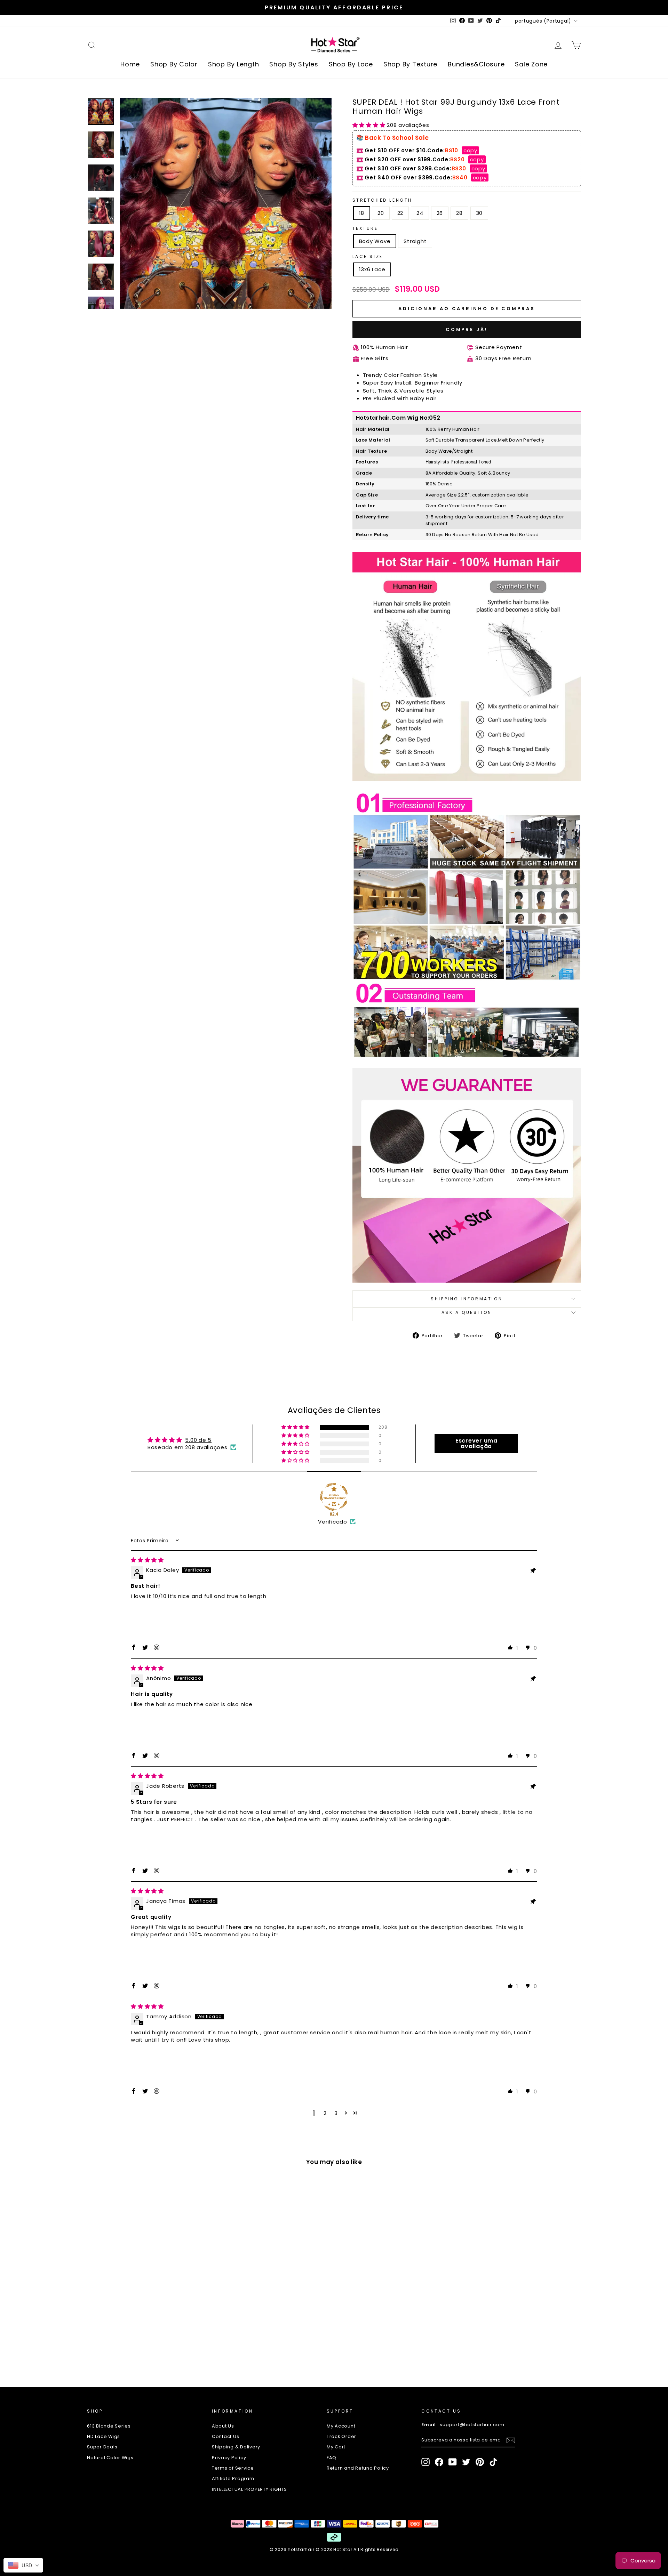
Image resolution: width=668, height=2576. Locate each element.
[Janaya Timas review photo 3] (223, 1960)
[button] (370, 125)
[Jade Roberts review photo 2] (185, 1845)
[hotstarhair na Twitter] (466, 2462)
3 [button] (336, 2113)
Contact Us (226, 2436)
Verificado (333, 1522)
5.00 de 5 (198, 1440)
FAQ (332, 2458)
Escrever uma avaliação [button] (476, 1443)
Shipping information (467, 1299)
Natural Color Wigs (110, 2458)
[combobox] (23, 2565)
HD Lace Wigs (104, 2436)
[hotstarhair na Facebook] (439, 2462)
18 (362, 213)
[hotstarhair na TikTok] (493, 2462)
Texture (365, 228)
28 (459, 213)
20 (381, 213)
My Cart (336, 2447)
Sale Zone (531, 64)
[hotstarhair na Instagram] (426, 2462)
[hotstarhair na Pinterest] (480, 2462)
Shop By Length (234, 64)
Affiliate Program (233, 2478)
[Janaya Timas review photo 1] (148, 1960)
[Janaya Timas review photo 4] (261, 1960)
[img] (147, 1560)
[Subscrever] (511, 2440)
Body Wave (375, 241)
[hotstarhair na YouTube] (453, 2462)
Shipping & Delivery (236, 2447)
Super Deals (102, 2447)
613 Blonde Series (109, 2426)
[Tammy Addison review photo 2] (185, 2066)
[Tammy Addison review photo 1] (148, 2066)
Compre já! (467, 329)
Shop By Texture (410, 64)
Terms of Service (233, 2468)
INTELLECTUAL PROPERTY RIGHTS (249, 2489)
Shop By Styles (294, 64)
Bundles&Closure (476, 64)
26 (440, 213)
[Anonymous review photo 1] (148, 1730)
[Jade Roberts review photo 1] (148, 1845)
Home (130, 64)
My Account (341, 2426)
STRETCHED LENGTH (383, 200)
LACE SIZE (368, 256)
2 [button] (325, 2113)
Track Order (341, 2436)
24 (420, 213)
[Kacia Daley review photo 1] (148, 1622)
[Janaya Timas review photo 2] (185, 1960)
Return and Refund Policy (358, 2468)
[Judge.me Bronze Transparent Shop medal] (334, 1497)
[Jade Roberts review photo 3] (223, 1845)
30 (479, 213)
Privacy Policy (229, 2458)
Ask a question (467, 1312)
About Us (223, 2426)
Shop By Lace (351, 64)
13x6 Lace (372, 269)
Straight (415, 241)
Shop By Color (174, 64)
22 (400, 213)
